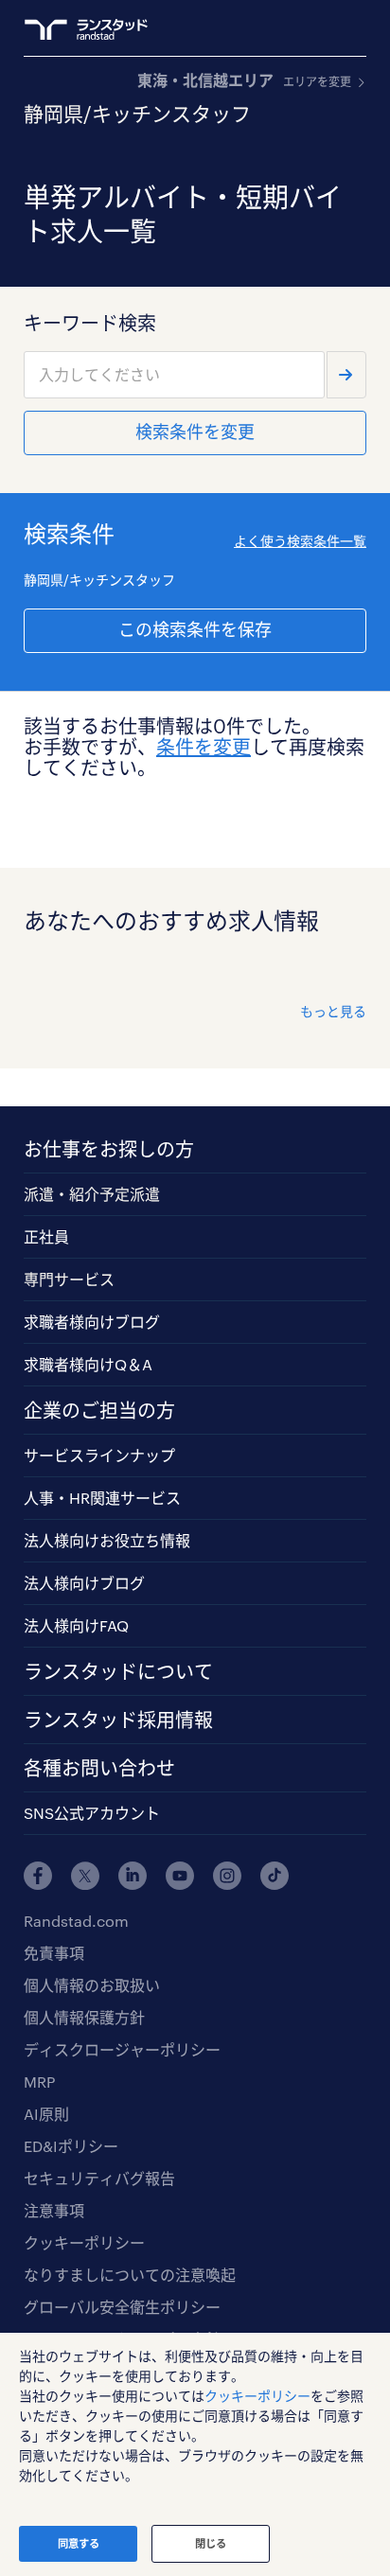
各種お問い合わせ (99, 1768)
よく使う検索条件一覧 (300, 541)
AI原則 (46, 2114)
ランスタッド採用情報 (118, 1720)
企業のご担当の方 (99, 1410)
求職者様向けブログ (92, 1322)
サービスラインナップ (99, 1455)
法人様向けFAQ (76, 1625)
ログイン (320, 29)
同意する (79, 2543)
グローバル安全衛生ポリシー (122, 2307)
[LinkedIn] (133, 1876)
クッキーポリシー (84, 2242)
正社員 (46, 1236)
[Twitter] (85, 1876)
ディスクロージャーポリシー (122, 2049)
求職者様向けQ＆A (88, 1364)
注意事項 (54, 2210)
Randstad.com (76, 1921)
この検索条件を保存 (195, 629)
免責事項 (54, 1953)
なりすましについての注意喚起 (130, 2275)
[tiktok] (275, 1876)
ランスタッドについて (118, 1671)
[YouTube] (180, 1876)
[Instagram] (227, 1876)
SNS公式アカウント (92, 1813)
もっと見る (333, 1011)
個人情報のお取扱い (92, 1985)
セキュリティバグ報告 (99, 2178)
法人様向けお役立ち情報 (107, 1540)
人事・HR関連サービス (102, 1498)
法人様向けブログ (84, 1583)
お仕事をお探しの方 (109, 1149)
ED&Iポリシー (71, 2146)
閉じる (211, 2543)
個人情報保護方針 (84, 2017)
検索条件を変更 (195, 432)
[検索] (346, 375)
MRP (39, 2082)
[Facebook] (38, 1876)
